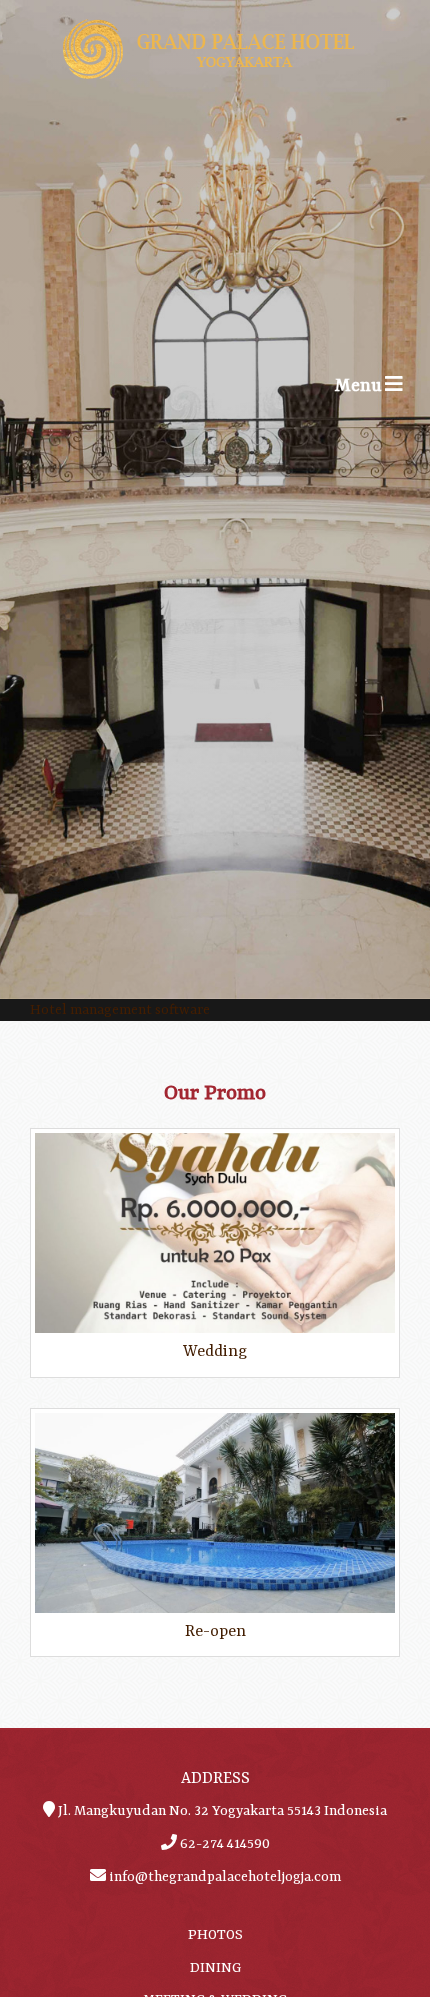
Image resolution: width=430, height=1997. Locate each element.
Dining (215, 1968)
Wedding (215, 1352)
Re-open (215, 1632)
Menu (374, 399)
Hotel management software (120, 1010)
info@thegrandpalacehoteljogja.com (225, 1877)
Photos (215, 1935)
